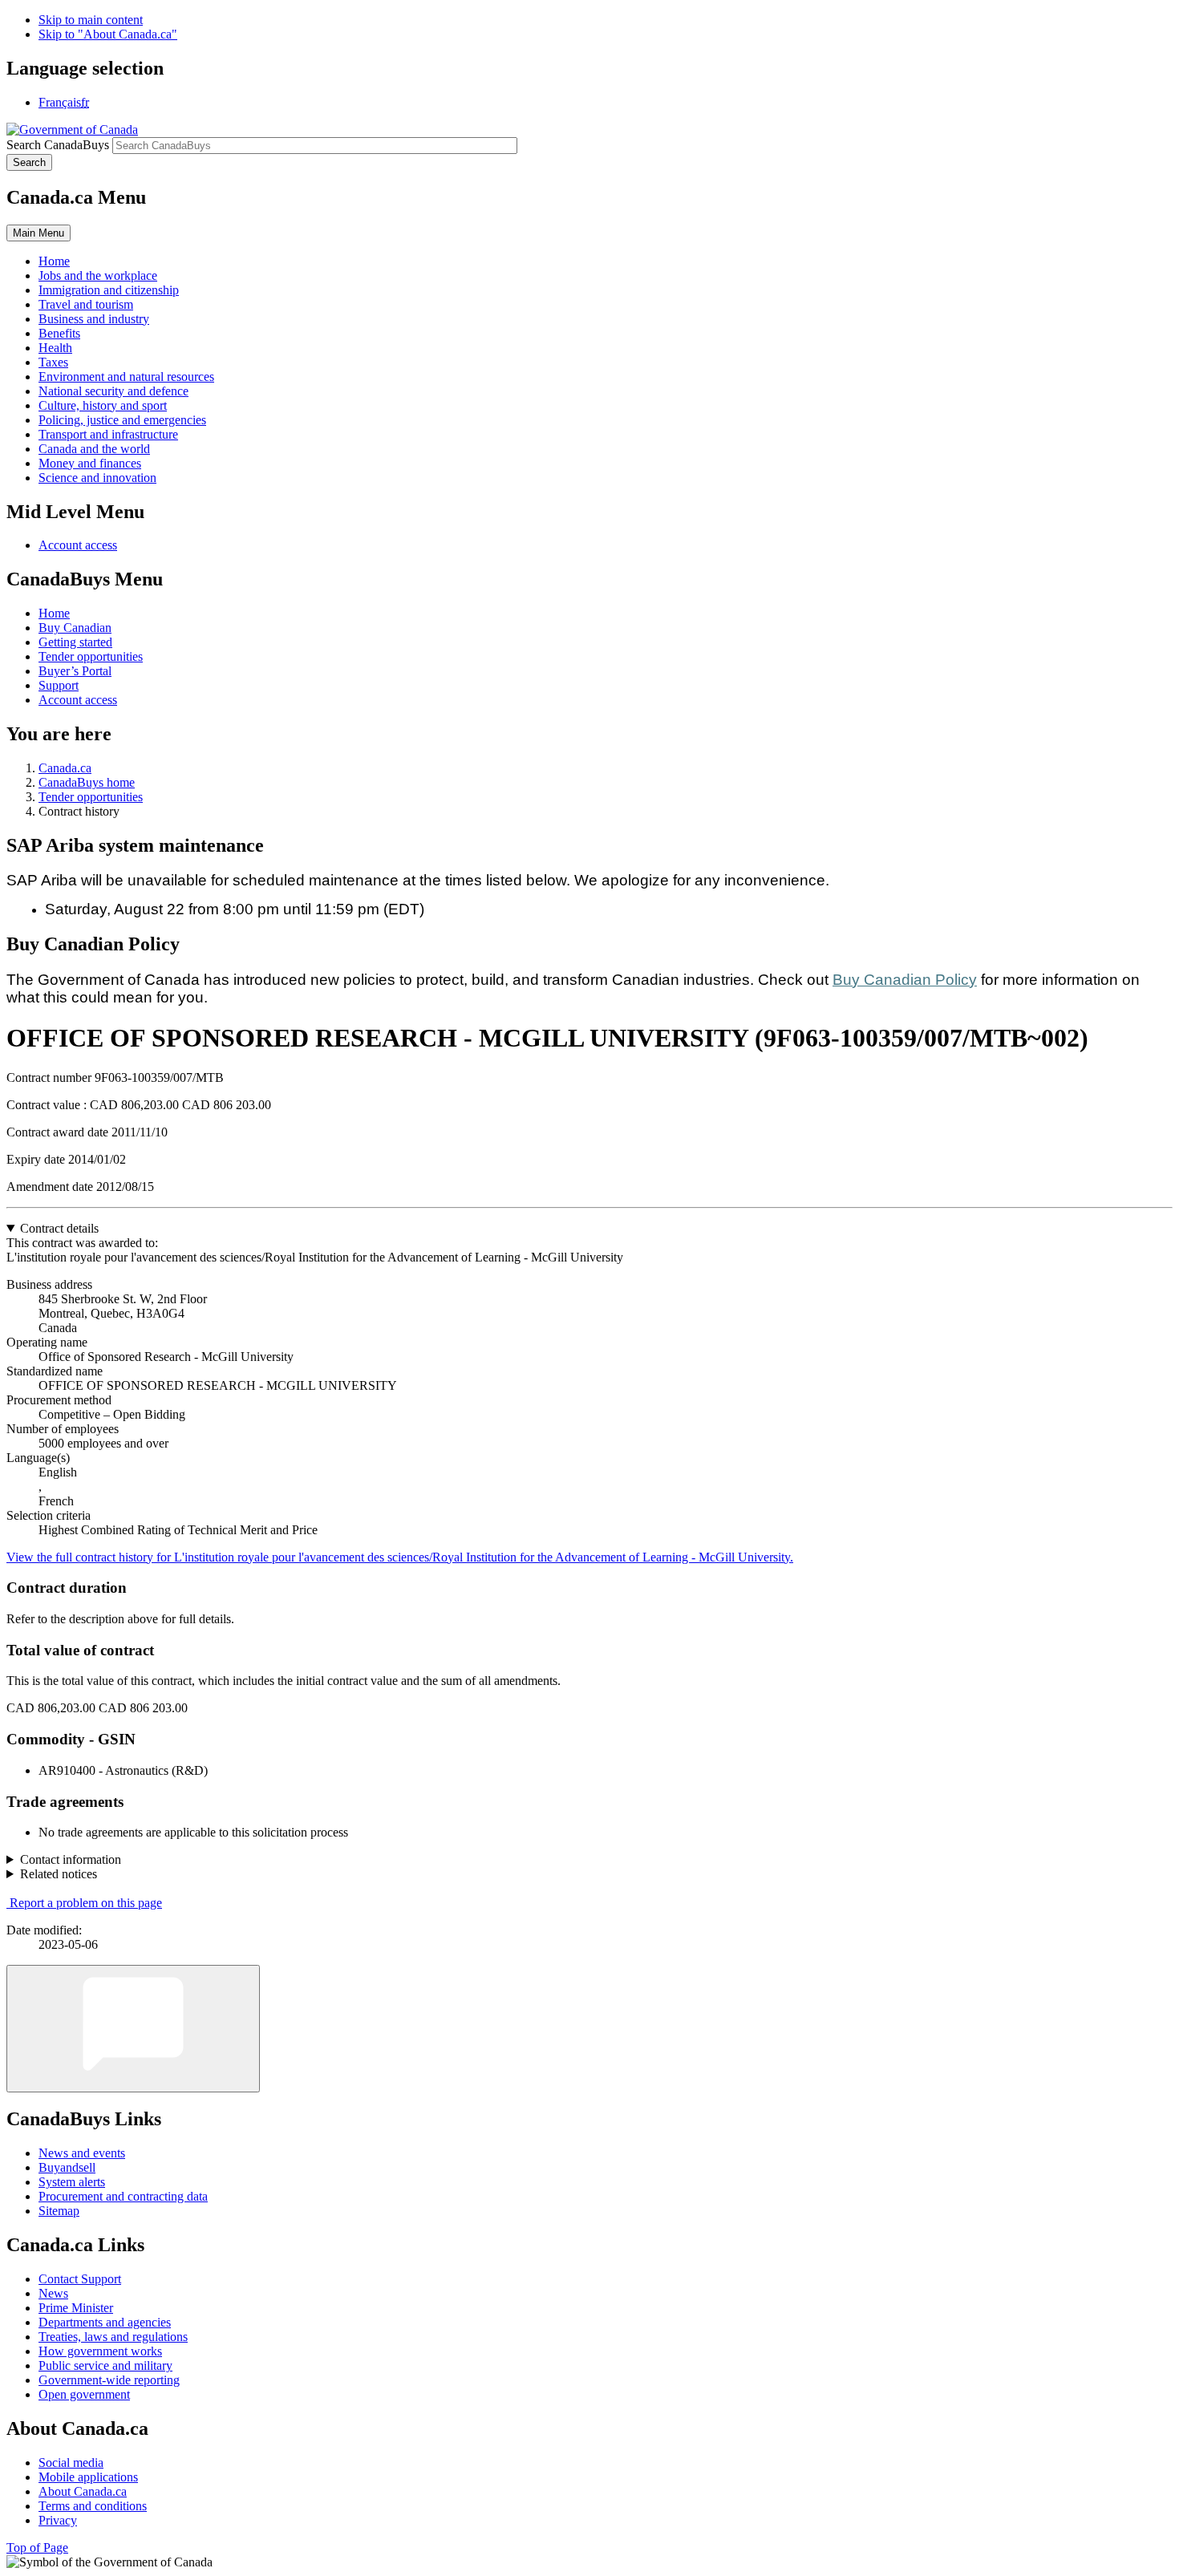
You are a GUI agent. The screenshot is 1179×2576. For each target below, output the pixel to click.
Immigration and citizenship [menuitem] (109, 290)
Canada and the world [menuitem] (94, 449)
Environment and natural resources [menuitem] (126, 377)
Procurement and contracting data (123, 2196)
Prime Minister (76, 2308)
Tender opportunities (91, 656)
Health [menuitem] (55, 348)
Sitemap (59, 2211)
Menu (38, 233)
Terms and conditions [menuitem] (93, 2506)
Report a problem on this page (86, 1903)
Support (59, 685)
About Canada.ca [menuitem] (83, 2491)
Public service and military (105, 2365)
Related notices (59, 1874)
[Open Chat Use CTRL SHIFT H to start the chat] (133, 2029)
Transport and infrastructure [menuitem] (108, 434)
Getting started (75, 642)
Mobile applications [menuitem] (88, 2477)
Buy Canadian (75, 628)
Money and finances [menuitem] (90, 463)
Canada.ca (65, 768)
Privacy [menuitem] (58, 2520)
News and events (82, 2153)
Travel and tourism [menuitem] (86, 304)
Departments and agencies (105, 2322)
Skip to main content (91, 20)
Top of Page (37, 2548)
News (53, 2293)
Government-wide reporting (109, 2380)
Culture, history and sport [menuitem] (103, 405)
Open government (84, 2394)
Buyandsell (67, 2167)
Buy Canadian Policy (905, 980)
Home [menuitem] (54, 261)
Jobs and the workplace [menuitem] (98, 275)
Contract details (59, 1228)
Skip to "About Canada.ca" (108, 34)
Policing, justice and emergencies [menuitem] (122, 420)
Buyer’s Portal (75, 671)
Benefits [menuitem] (59, 333)
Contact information (71, 1859)
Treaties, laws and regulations (113, 2337)
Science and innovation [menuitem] (97, 478)
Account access (78, 545)
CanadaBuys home (87, 782)
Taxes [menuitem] (53, 362)
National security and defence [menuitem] (113, 391)
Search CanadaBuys (58, 145)
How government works (100, 2351)
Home (54, 613)
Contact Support (80, 2279)
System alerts (72, 2182)
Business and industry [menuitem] (94, 319)
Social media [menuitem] (71, 2463)
